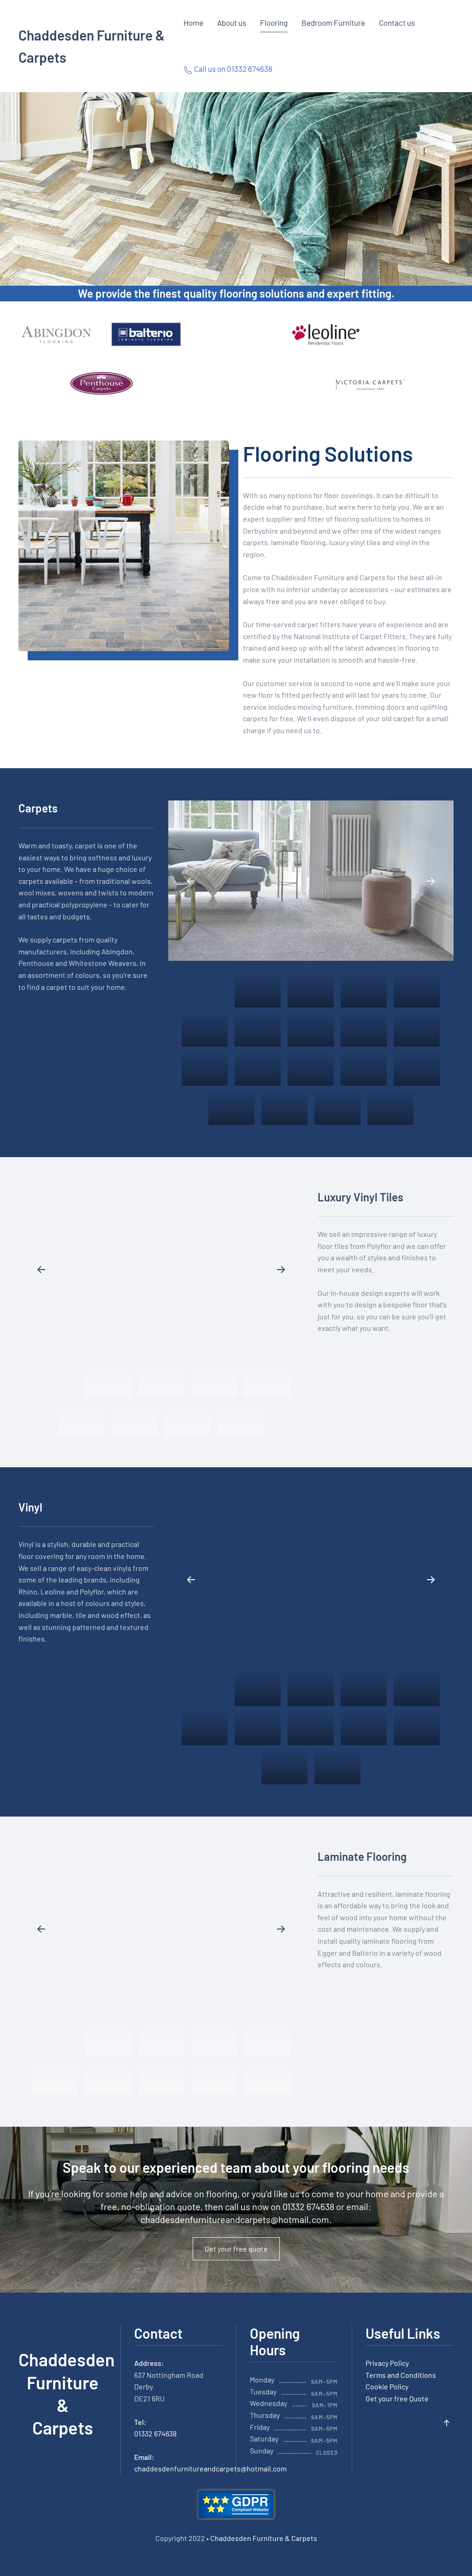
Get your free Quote (397, 2398)
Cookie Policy (387, 2386)
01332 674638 (155, 2433)
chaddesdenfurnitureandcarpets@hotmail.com (235, 2219)
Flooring (274, 23)
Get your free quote (236, 2249)
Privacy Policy (387, 2363)
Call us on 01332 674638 (233, 69)
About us (232, 23)
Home (193, 23)
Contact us (397, 23)
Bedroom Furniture (333, 23)
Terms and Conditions (401, 2375)
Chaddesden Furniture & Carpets (92, 46)
